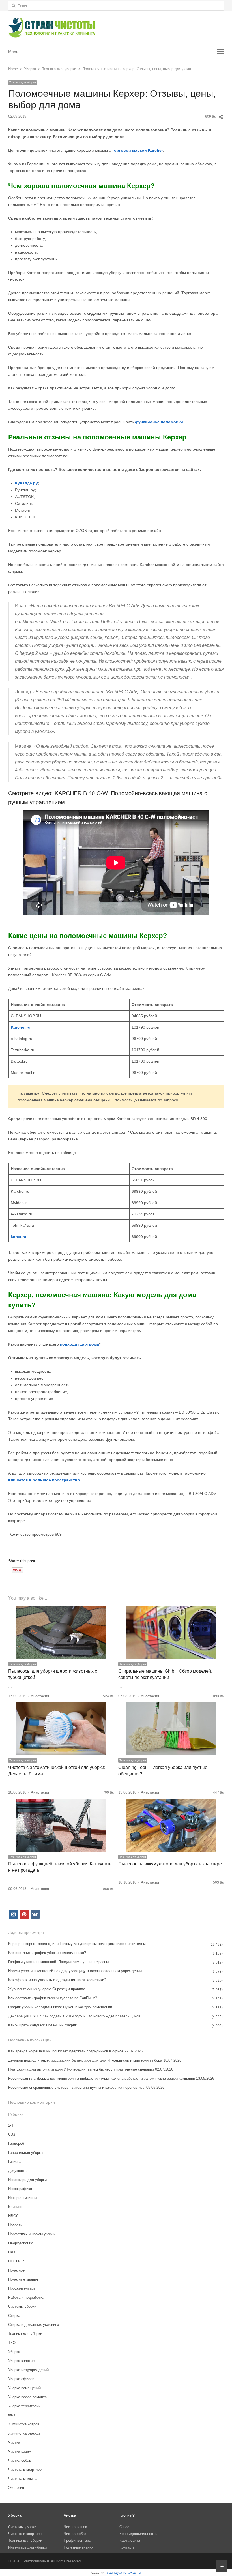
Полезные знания (23, 2279)
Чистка (14, 2442)
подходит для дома (80, 1344)
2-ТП (12, 2125)
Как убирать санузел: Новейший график (42, 2025)
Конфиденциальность (138, 2534)
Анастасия (40, 1696)
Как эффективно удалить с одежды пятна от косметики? (57, 1980)
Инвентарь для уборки (27, 2180)
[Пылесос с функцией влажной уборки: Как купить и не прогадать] (61, 1802)
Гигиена (15, 2162)
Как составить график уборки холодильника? (47, 1953)
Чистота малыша (23, 2479)
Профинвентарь (22, 2288)
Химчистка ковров (24, 2424)
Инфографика (20, 2189)
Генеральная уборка (25, 2153)
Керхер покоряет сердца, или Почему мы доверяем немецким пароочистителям (77, 1944)
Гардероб (16, 2143)
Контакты (127, 2547)
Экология (16, 2488)
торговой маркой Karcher (138, 150)
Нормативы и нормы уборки (32, 2234)
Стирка (14, 2316)
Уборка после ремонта (27, 2397)
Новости (15, 2225)
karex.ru (19, 1237)
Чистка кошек (20, 2451)
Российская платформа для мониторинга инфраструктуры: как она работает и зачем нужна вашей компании (102, 2078)
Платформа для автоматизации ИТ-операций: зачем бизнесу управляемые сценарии (81, 2069)
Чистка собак (20, 2460)
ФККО (13, 2415)
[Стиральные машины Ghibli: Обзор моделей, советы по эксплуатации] (171, 1609)
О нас (124, 2527)
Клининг (15, 2207)
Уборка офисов (21, 2379)
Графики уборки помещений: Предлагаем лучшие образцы (58, 1962)
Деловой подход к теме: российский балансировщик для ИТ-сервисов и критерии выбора (85, 2060)
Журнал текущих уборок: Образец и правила (47, 1989)
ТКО (12, 2343)
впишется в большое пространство (44, 1480)
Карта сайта (130, 2540)
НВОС (13, 2216)
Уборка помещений (24, 2388)
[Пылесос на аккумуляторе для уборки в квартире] (171, 1802)
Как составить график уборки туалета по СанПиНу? (53, 1998)
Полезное (16, 2270)
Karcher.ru (21, 1027)
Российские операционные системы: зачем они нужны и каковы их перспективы (77, 2087)
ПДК (12, 2252)
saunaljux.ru (117, 2572)
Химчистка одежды (25, 2433)
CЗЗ (12, 2134)
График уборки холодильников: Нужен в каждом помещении (60, 2007)
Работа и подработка (26, 2297)
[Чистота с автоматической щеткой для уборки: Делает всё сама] (61, 1706)
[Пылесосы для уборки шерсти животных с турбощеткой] (61, 1609)
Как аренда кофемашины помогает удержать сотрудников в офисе (66, 2051)
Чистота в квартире (25, 2469)
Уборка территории (24, 2406)
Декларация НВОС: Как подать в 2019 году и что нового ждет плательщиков (74, 2016)
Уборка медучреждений (28, 2370)
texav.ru (134, 2572)
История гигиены (22, 2198)
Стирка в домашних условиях (34, 2325)
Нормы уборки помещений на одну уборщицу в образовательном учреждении (75, 1971)
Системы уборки (22, 2306)
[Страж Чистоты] (116, 28)
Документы (18, 2171)
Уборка (14, 2352)
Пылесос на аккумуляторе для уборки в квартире (170, 1864)
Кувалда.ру (26, 483)
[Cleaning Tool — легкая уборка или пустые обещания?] (171, 1706)
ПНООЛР (16, 2261)
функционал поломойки (159, 422)
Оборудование (21, 2243)
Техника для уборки (23, 82)
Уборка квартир (21, 2361)
